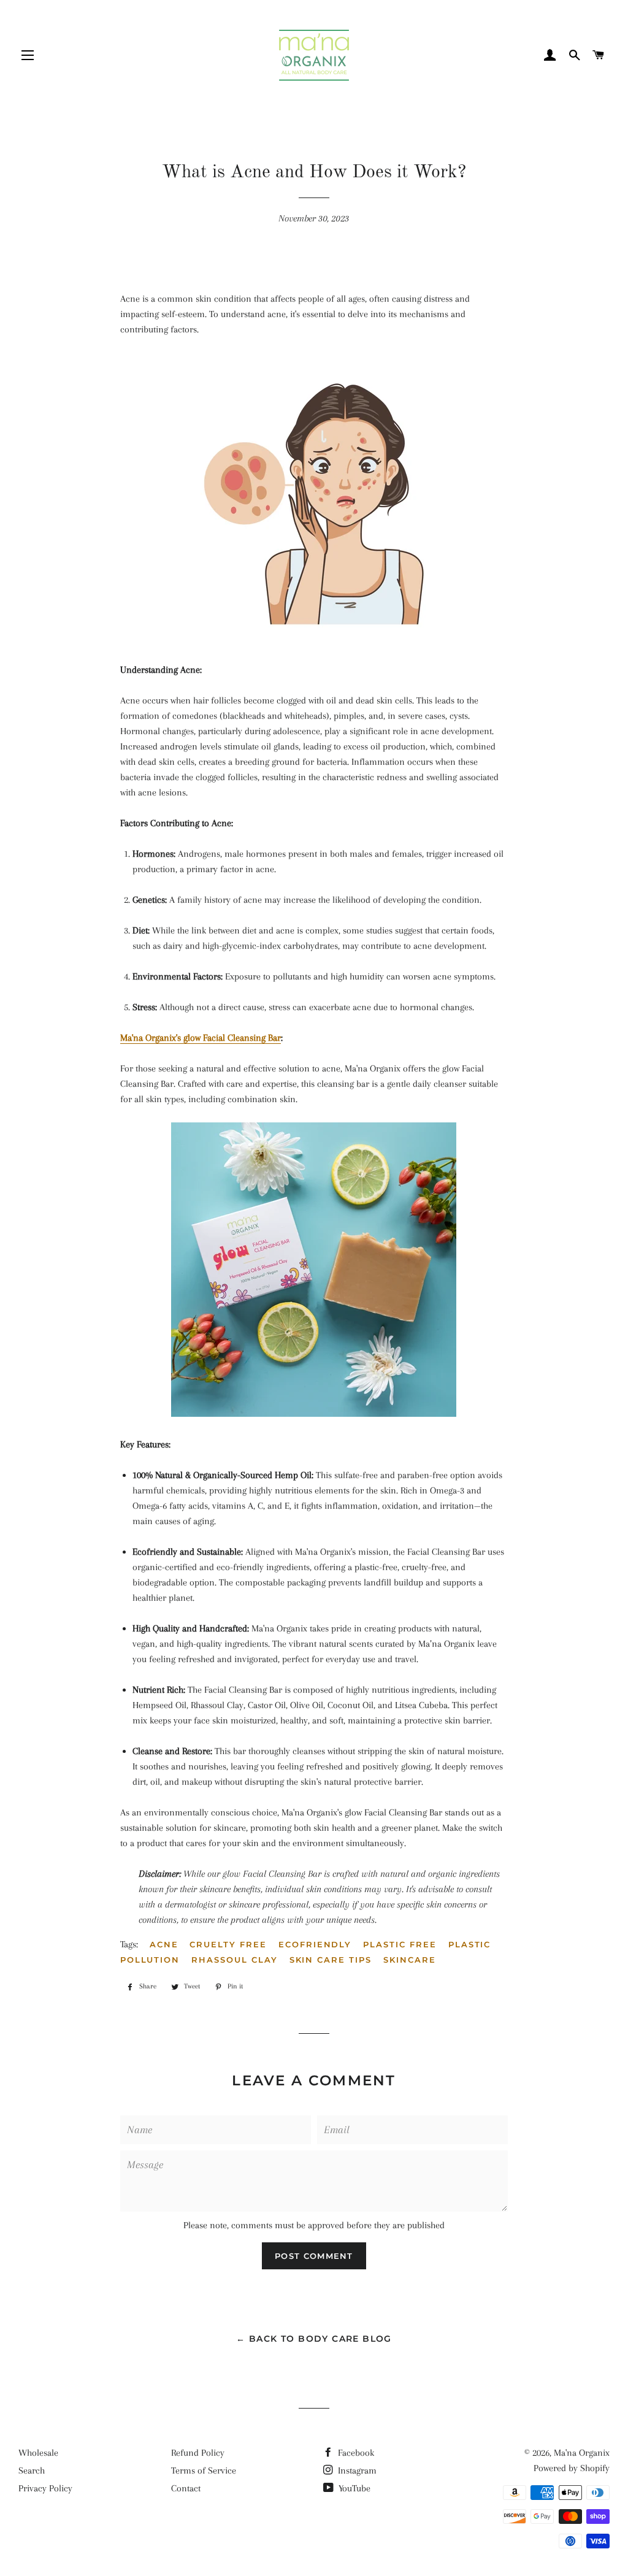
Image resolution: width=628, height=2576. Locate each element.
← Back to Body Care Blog (314, 2339)
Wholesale (38, 2453)
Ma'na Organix (582, 2453)
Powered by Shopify (572, 2468)
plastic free (400, 1944)
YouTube (353, 2488)
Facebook (355, 2453)
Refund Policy (198, 2453)
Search (32, 2471)
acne (164, 1944)
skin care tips (331, 1960)
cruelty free (228, 1944)
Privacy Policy (45, 2488)
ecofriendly (315, 1944)
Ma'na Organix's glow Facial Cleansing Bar (201, 1038)
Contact (186, 2488)
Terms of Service (204, 2471)
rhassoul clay (234, 1960)
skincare (410, 1960)
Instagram (356, 2471)
